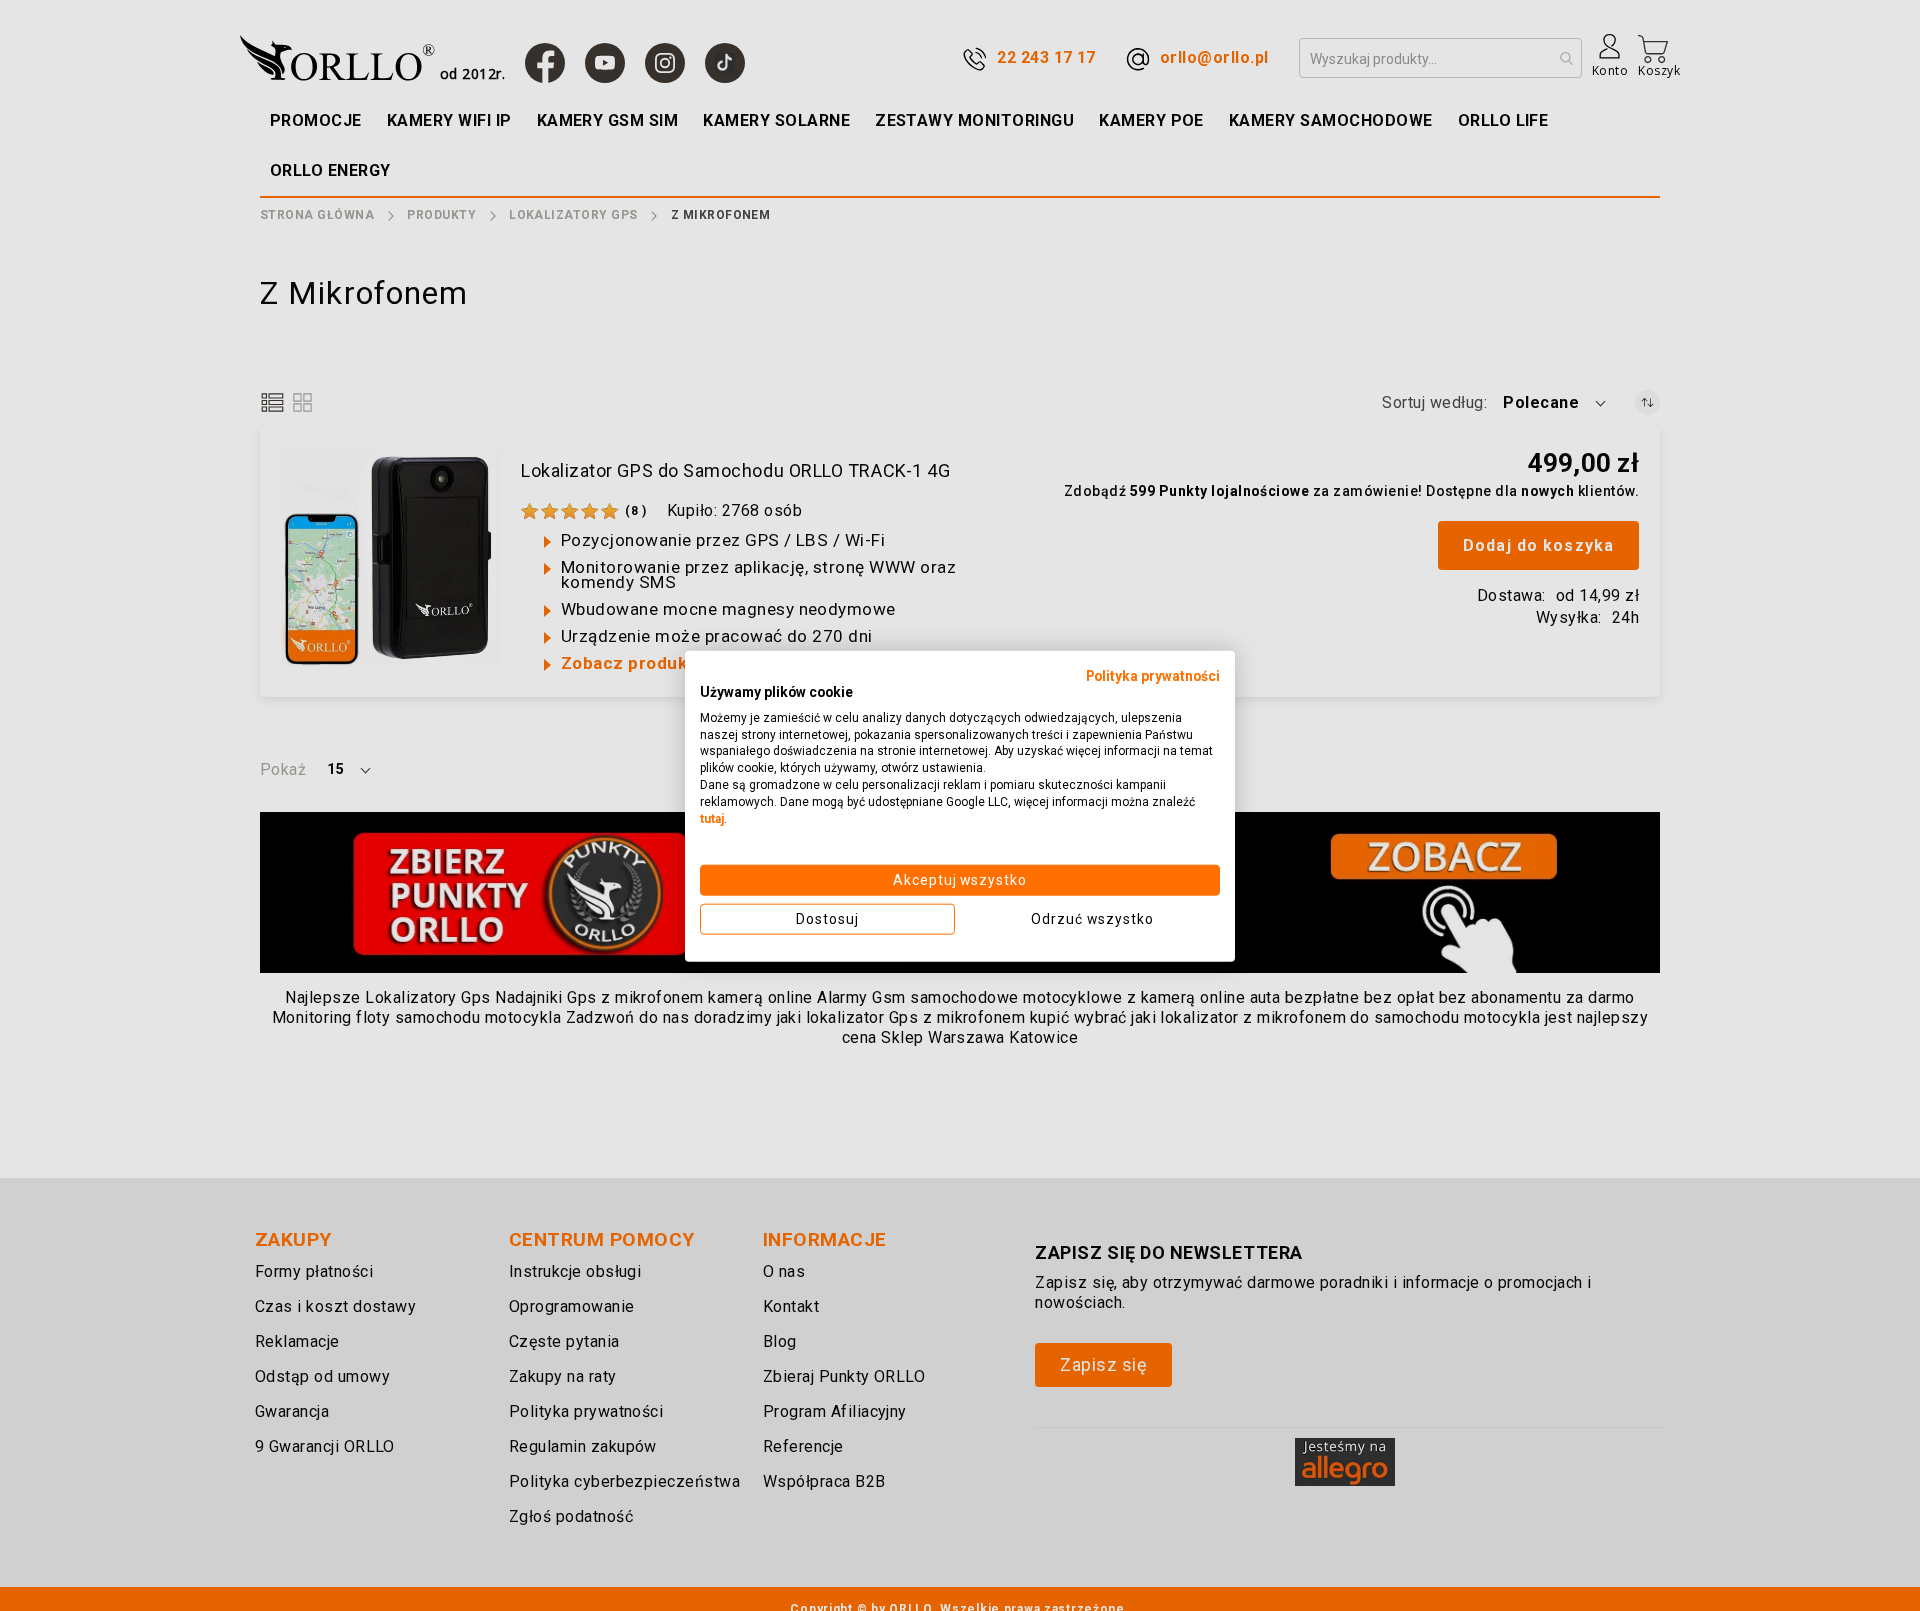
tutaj (712, 818)
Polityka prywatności (1153, 675)
